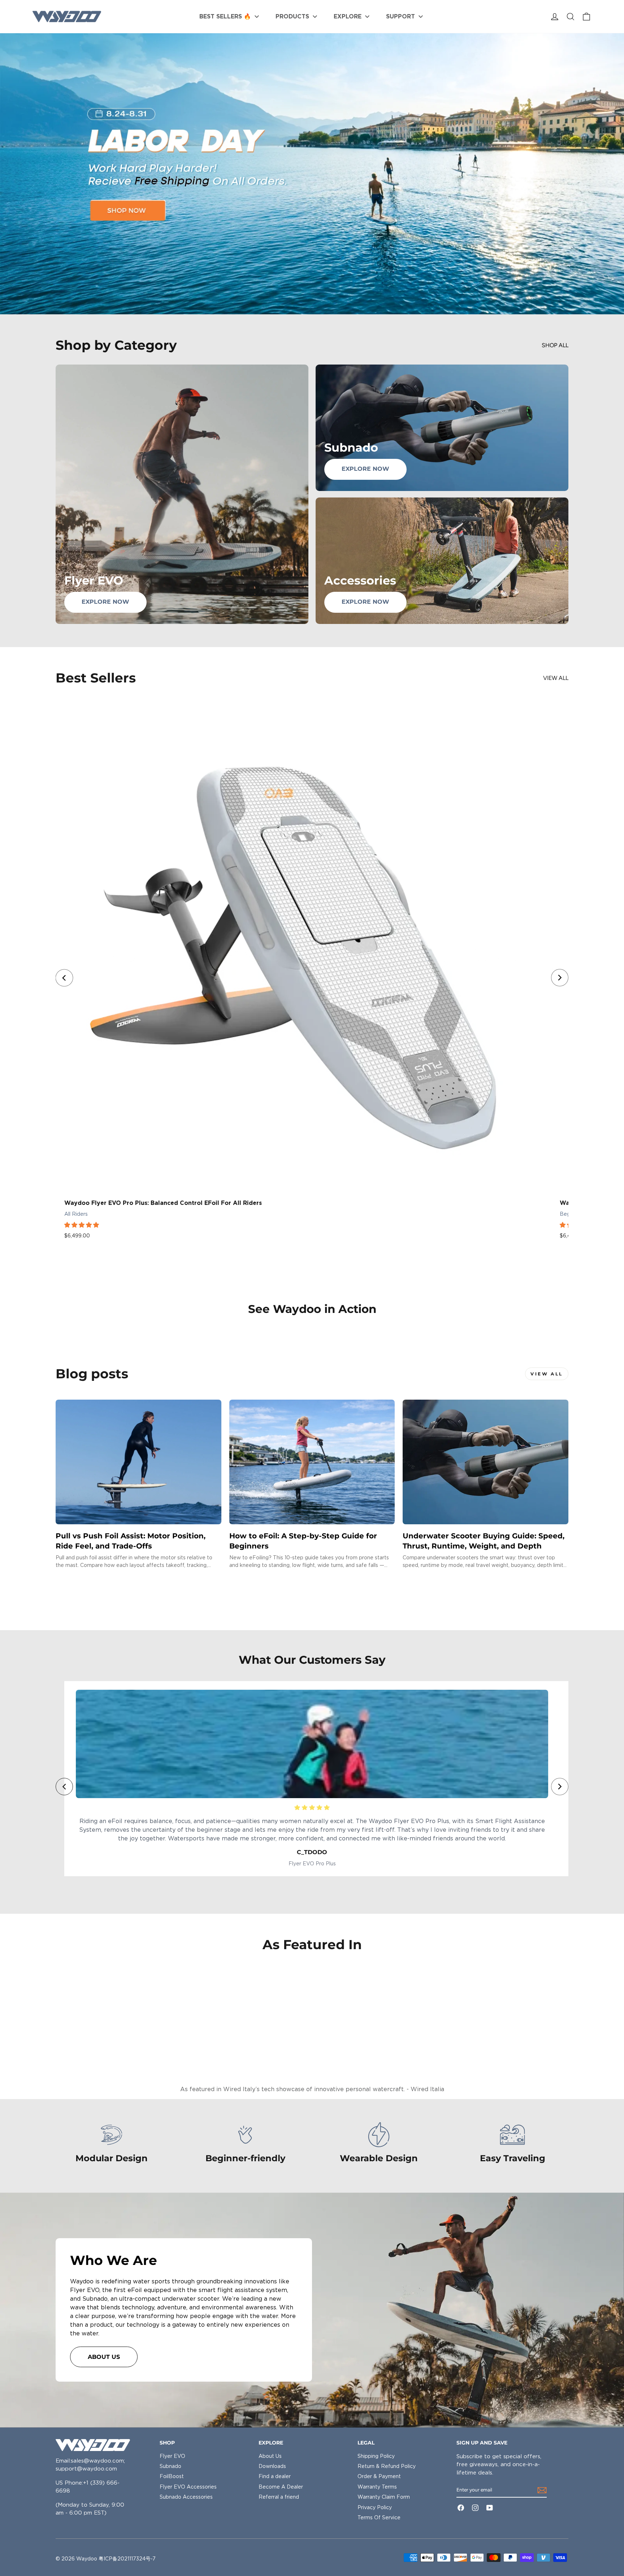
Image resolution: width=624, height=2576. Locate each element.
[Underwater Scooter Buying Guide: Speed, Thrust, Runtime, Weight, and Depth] (486, 1462)
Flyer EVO (172, 2456)
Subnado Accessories (186, 2497)
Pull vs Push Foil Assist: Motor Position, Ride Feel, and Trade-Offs (131, 1541)
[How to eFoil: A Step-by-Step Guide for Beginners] (312, 1462)
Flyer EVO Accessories (188, 2487)
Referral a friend (279, 2497)
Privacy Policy (375, 2507)
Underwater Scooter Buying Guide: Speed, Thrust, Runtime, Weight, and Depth (484, 1541)
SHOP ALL (555, 345)
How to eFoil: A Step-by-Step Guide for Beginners (303, 1541)
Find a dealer (275, 2476)
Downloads (272, 2466)
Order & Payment (379, 2476)
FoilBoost (172, 2476)
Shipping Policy (376, 2456)
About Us (270, 2456)
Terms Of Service (379, 2517)
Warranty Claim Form (384, 2497)
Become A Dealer (281, 2487)
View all (556, 678)
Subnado (170, 2466)
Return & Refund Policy (387, 2466)
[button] (82, 1225)
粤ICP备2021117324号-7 (127, 2559)
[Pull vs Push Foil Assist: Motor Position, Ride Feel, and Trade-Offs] (138, 1462)
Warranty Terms (377, 2487)
